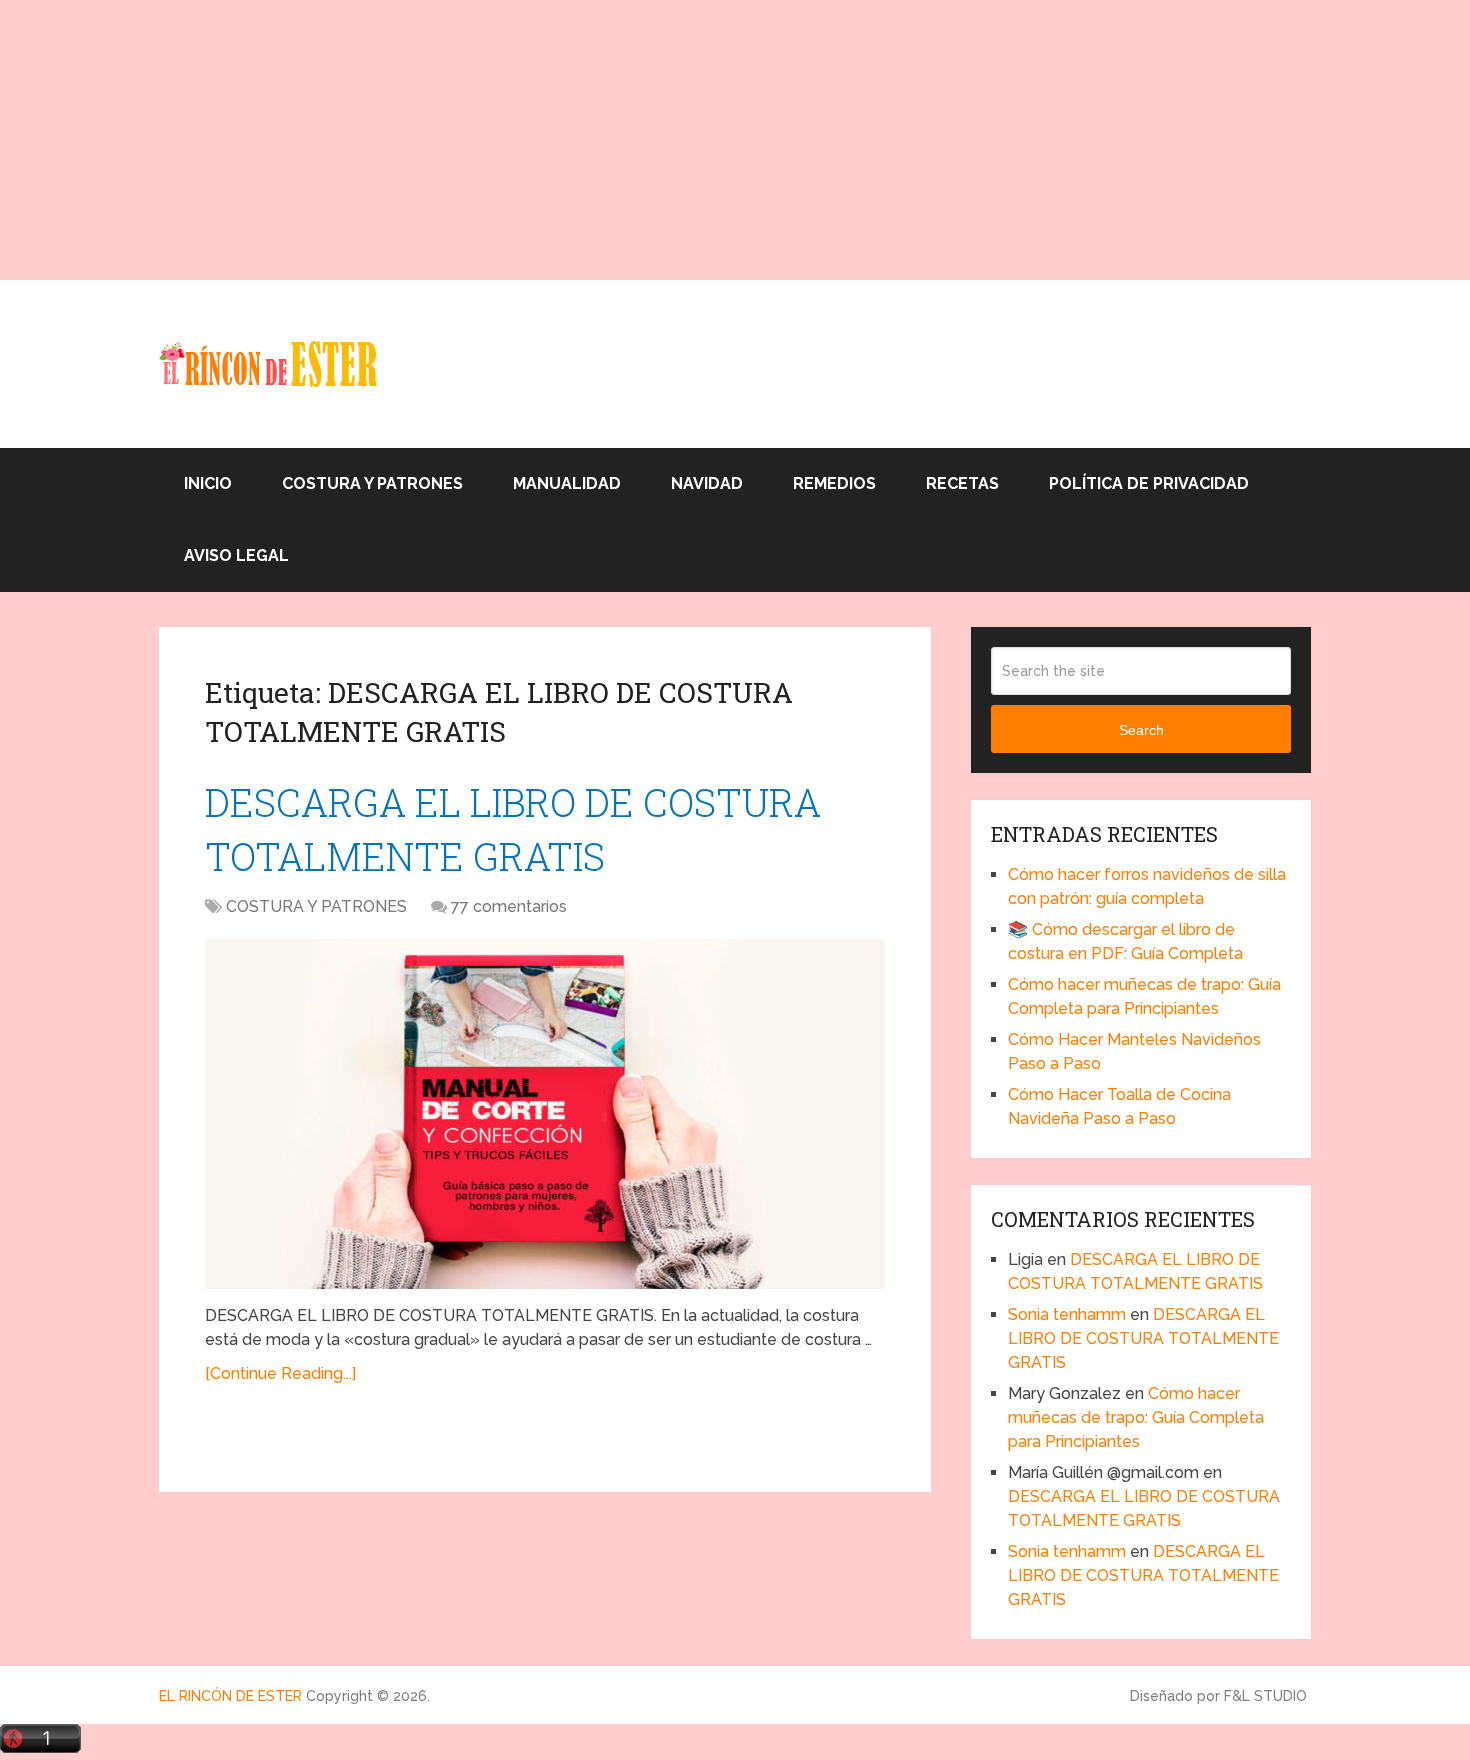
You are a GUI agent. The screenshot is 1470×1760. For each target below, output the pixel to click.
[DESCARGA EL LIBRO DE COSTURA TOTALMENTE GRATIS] (545, 1114)
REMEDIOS (834, 483)
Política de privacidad (1149, 483)
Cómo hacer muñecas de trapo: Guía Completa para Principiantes (1136, 1417)
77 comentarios (509, 906)
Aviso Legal (236, 555)
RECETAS (962, 483)
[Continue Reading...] (280, 1373)
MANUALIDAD (567, 483)
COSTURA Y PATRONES (372, 483)
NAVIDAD (707, 483)
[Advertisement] (600, 140)
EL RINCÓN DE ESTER (230, 1696)
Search (1141, 730)
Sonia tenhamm (1067, 1314)
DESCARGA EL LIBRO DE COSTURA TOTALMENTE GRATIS (1143, 1338)
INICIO (208, 483)
